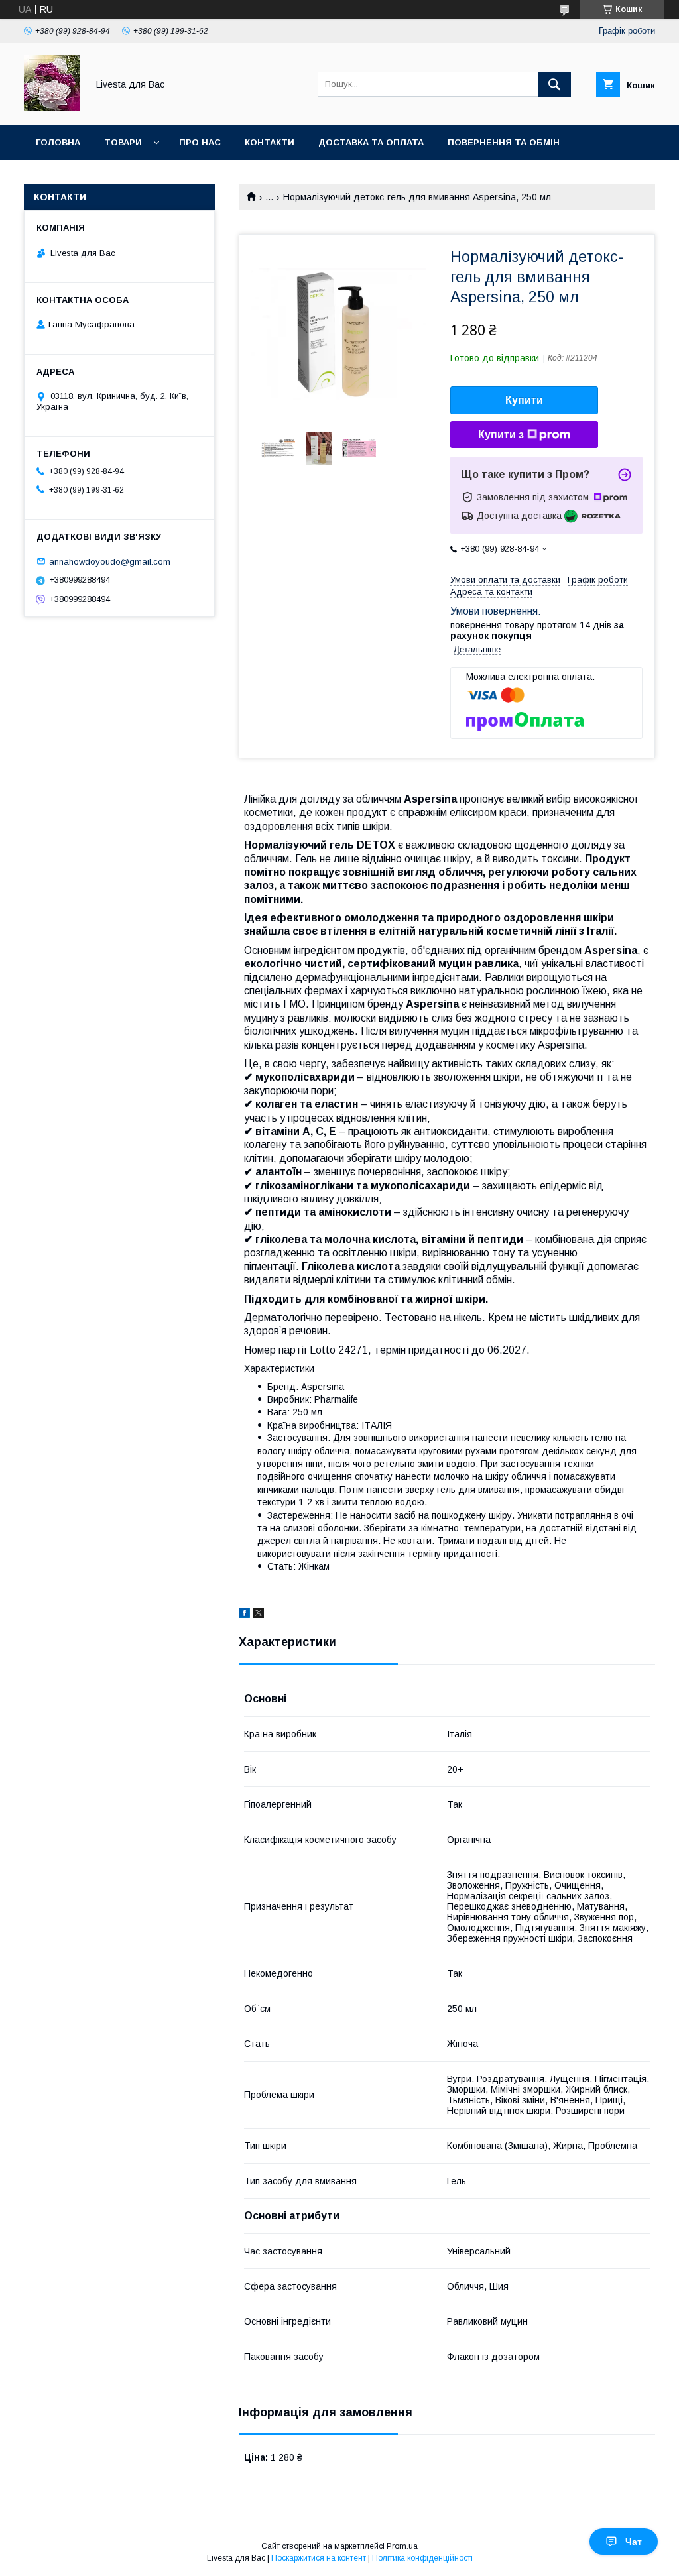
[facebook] (244, 1615)
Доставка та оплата (371, 142)
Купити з (501, 435)
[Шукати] (554, 84)
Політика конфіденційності (422, 2558)
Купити (524, 400)
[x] (259, 1615)
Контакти (270, 142)
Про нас (200, 142)
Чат (634, 2542)
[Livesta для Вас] (52, 108)
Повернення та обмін (504, 142)
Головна (58, 142)
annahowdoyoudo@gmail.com (110, 561)
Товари (123, 142)
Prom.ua (402, 2546)
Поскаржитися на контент (319, 2558)
